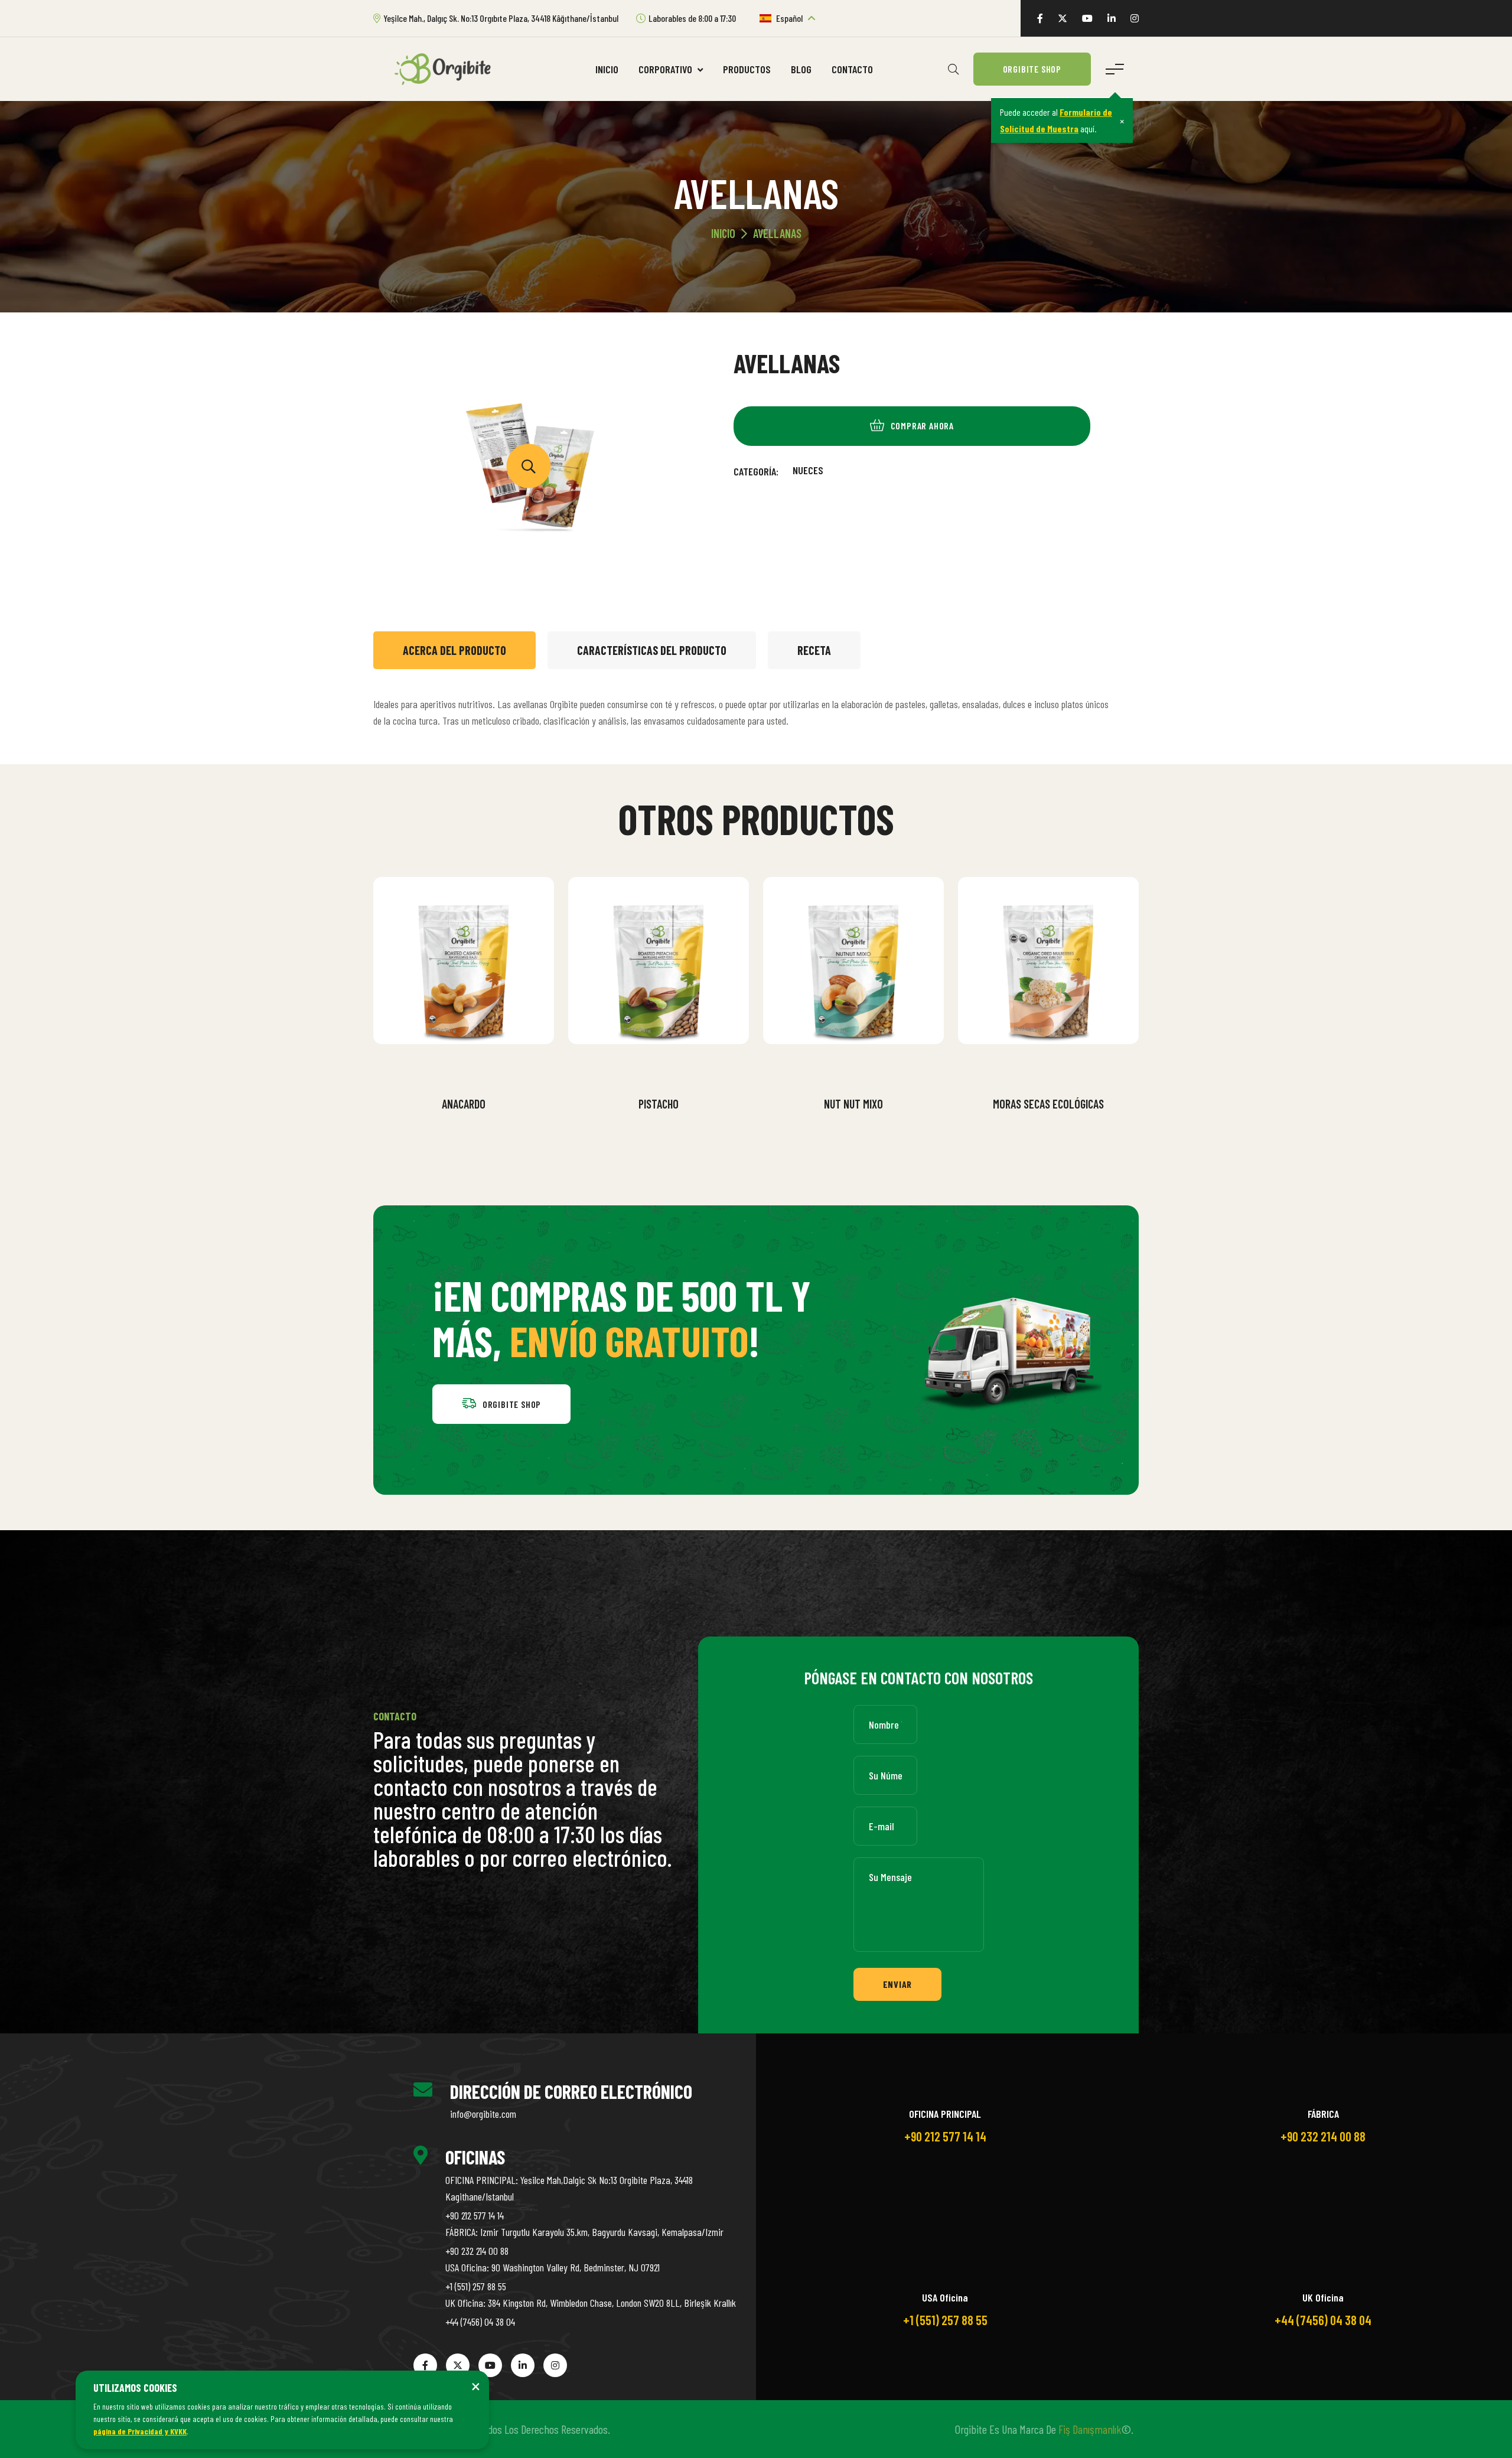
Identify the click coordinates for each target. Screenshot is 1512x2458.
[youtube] (1087, 18)
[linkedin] (1112, 18)
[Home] (447, 68)
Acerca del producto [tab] (454, 650)
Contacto (852, 69)
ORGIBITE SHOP (1032, 69)
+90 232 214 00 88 (477, 2251)
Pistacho (659, 1104)
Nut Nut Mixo (853, 1104)
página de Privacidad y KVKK (140, 2431)
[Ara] (953, 69)
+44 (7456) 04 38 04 (480, 2322)
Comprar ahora (472, 1074)
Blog (801, 69)
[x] (1063, 18)
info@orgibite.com (483, 2114)
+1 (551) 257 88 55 (476, 2286)
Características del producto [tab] (652, 650)
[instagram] (1135, 18)
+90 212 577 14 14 (475, 2215)
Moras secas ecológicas (1048, 1104)
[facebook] (1040, 18)
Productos (747, 69)
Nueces (808, 470)
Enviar (898, 1984)
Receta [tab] (814, 650)
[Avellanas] (529, 466)
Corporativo (667, 69)
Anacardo (464, 1104)
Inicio (607, 69)
